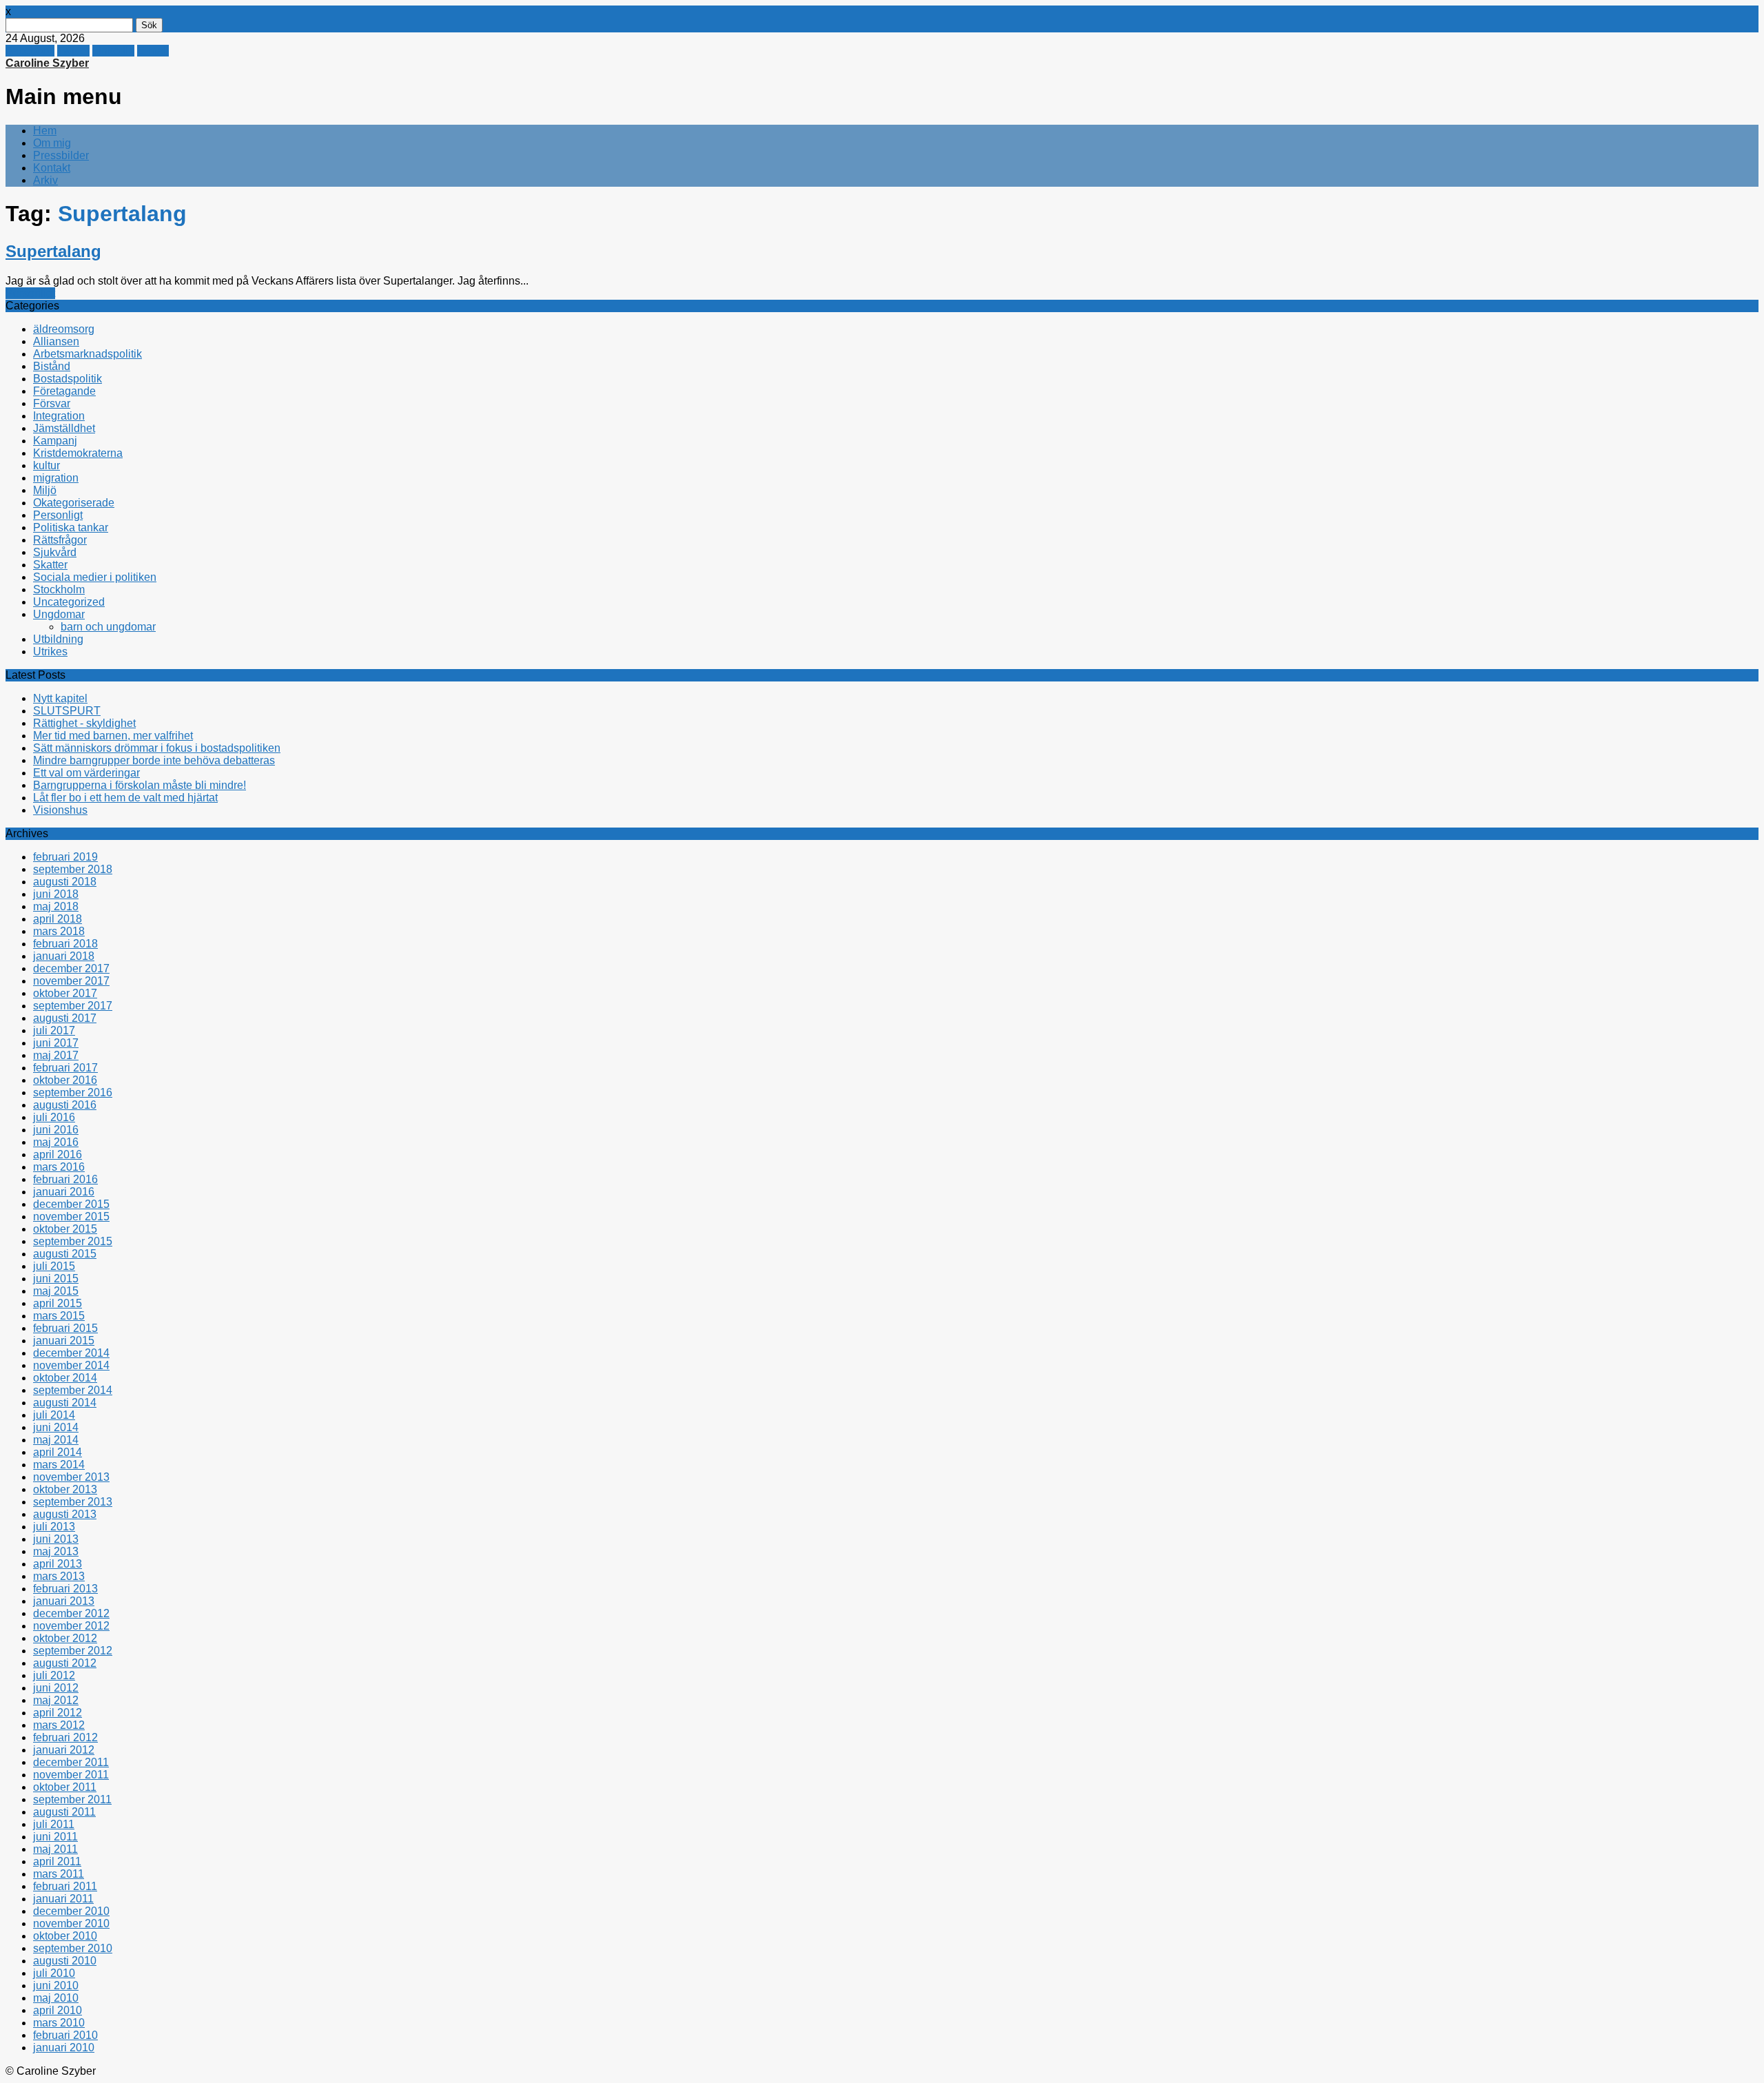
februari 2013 (65, 1589)
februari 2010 (65, 2035)
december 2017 (71, 968)
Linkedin (113, 51)
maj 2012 (56, 1700)
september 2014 (73, 1390)
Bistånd (52, 366)
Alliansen (56, 341)
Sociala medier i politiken (95, 577)
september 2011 (72, 1799)
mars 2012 (59, 1725)
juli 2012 (54, 1675)
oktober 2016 (65, 1080)
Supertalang (53, 251)
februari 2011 (65, 1886)
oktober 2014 (65, 1378)
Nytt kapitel (60, 698)
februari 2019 (65, 857)
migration (56, 478)
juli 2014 (54, 1415)
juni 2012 (56, 1688)
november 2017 (71, 981)
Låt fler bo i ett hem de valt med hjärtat (125, 798)
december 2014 (71, 1353)
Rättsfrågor (60, 540)
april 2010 (58, 2010)
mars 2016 (59, 1167)
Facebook (30, 51)
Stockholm (59, 589)
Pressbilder (61, 155)
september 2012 (73, 1651)
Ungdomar (59, 614)
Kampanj (55, 441)
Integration (59, 416)
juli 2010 (54, 1973)
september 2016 (73, 1092)
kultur (47, 465)
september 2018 (73, 869)
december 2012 (71, 1613)
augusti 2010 (65, 1961)
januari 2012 (64, 1750)
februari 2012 (65, 1737)
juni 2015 (56, 1279)
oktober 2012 (65, 1638)
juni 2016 (56, 1130)
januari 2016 (64, 1192)
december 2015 (71, 1204)
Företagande (64, 391)
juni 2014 (56, 1427)
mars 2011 (59, 1874)
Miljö (45, 490)
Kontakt (52, 168)
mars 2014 (59, 1465)
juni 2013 (56, 1539)
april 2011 (57, 1861)
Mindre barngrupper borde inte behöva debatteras (154, 760)
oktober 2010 (65, 1936)
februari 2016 (65, 1179)
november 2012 (71, 1626)
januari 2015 (64, 1341)
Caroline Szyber (47, 63)
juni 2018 (56, 894)
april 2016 (58, 1155)
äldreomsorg (64, 329)
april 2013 (58, 1564)
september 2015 (73, 1241)
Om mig (52, 143)
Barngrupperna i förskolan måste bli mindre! (140, 785)
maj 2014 (56, 1440)
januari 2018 (64, 956)
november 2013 (71, 1477)
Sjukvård (55, 552)
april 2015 (58, 1303)
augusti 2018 (65, 882)
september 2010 (73, 1948)
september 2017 (73, 1006)
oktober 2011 (65, 1787)
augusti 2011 (64, 1812)
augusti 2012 (65, 1663)
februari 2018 (65, 944)
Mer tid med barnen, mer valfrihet (113, 736)
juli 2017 (54, 1030)
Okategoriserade (74, 503)
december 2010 (71, 1911)
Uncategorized (69, 602)
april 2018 (58, 919)
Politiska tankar (71, 527)
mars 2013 (59, 1576)
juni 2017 (56, 1043)
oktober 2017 (65, 993)
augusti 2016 (65, 1105)
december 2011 (71, 1762)
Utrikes (50, 651)
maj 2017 (56, 1055)
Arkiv (45, 180)
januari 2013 (64, 1601)
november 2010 (71, 1923)
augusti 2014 (65, 1403)
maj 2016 (56, 1142)
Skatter (50, 565)
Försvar (52, 403)
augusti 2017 (65, 1018)
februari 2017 (65, 1068)
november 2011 (71, 1775)
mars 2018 (59, 931)
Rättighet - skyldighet (84, 723)
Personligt (30, 293)
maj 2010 (56, 1998)
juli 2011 (54, 1824)
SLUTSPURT (67, 711)
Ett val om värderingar (86, 773)
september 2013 (73, 1502)
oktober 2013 (65, 1489)
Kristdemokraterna (78, 453)
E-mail (153, 51)
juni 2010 (56, 1985)
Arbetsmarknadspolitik (88, 354)
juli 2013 (54, 1527)
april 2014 (58, 1452)
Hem (45, 131)
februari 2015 (65, 1328)
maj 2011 (55, 1849)
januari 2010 (64, 2048)
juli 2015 (54, 1266)
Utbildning (58, 639)
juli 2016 (54, 1117)
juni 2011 (55, 1837)
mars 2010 (59, 2023)
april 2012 (58, 1713)
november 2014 (71, 1365)
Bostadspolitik (68, 379)
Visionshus (60, 810)
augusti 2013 (65, 1514)
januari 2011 (63, 1899)
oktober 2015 (65, 1229)
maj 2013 (56, 1551)
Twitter (73, 51)
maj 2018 (56, 906)
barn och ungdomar (108, 627)
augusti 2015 (65, 1254)
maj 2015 (56, 1291)
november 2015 (71, 1217)
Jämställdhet (64, 428)
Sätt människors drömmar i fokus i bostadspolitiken (157, 748)
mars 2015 (59, 1316)
